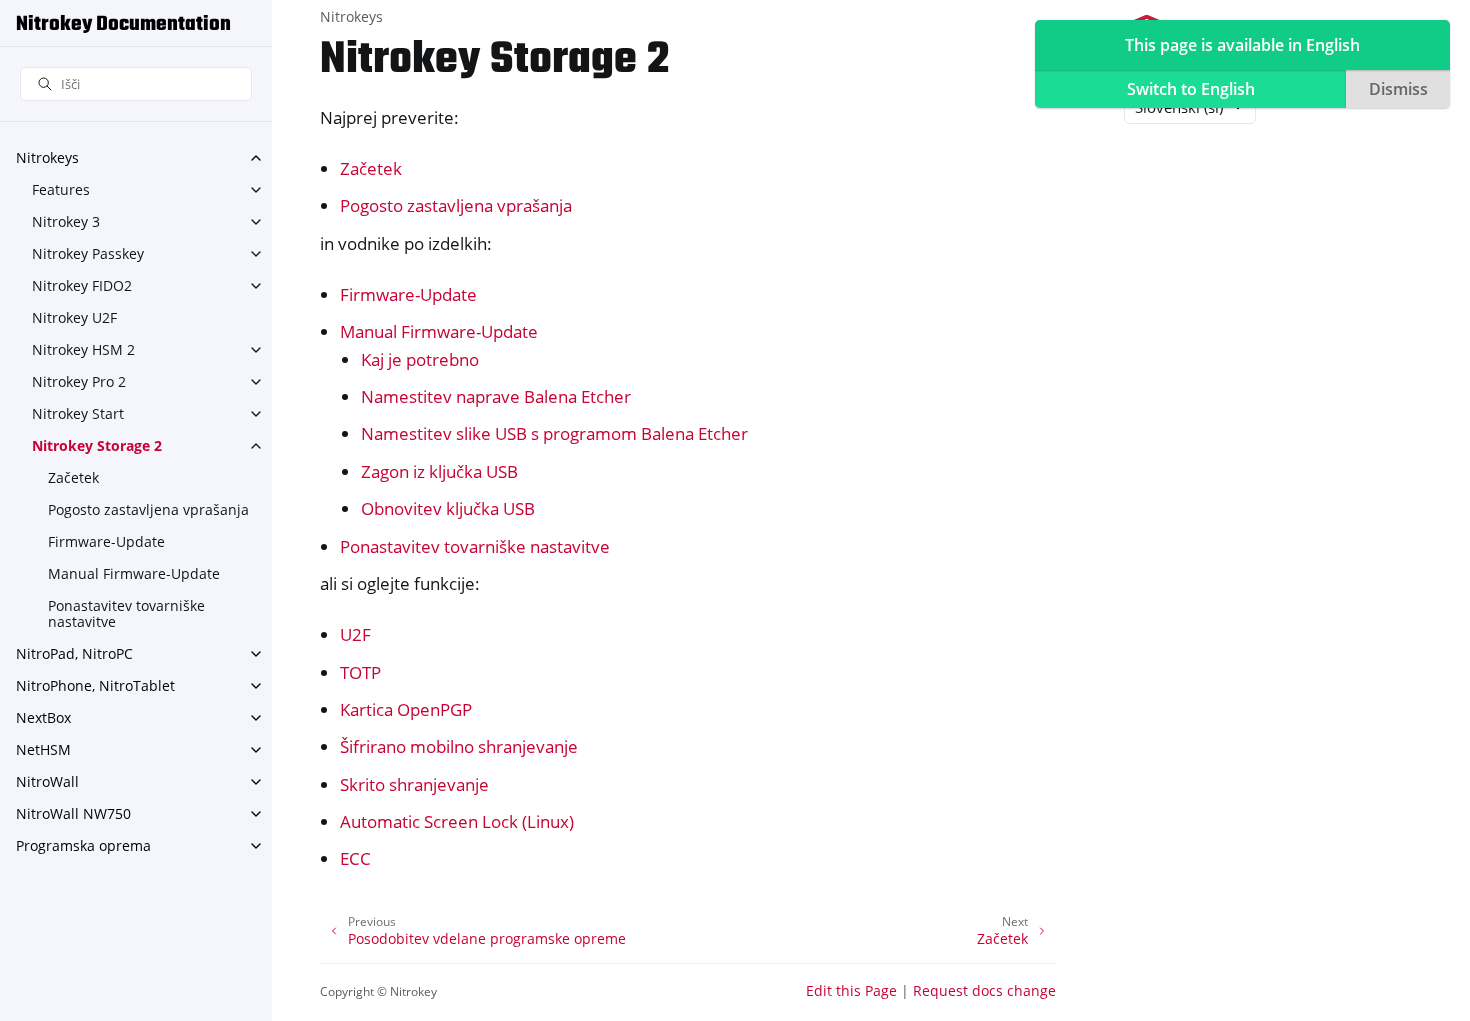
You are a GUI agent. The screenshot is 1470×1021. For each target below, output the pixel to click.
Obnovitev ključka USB (448, 508)
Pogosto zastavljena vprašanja (148, 509)
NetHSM (43, 749)
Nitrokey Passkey (88, 253)
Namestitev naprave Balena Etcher (496, 396)
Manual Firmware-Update (134, 573)
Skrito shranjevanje (414, 784)
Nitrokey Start (78, 413)
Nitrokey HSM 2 (83, 349)
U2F (355, 634)
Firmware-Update (106, 541)
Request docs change (984, 990)
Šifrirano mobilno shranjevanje (459, 746)
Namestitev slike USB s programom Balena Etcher (554, 433)
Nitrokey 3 (66, 221)
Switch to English (1191, 89)
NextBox (43, 717)
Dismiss (1398, 89)
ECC (355, 858)
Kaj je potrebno (420, 359)
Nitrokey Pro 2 (79, 381)
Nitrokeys (47, 157)
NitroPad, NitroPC (74, 653)
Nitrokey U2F (74, 317)
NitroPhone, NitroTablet (95, 685)
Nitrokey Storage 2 (97, 445)
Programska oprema (83, 845)
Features (61, 189)
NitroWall (47, 781)
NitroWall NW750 (73, 813)
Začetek (73, 477)
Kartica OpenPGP (406, 709)
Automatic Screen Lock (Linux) (457, 821)
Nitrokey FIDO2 (82, 285)
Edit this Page (851, 990)
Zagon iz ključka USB (439, 471)
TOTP (360, 672)
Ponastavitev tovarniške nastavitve (126, 613)
